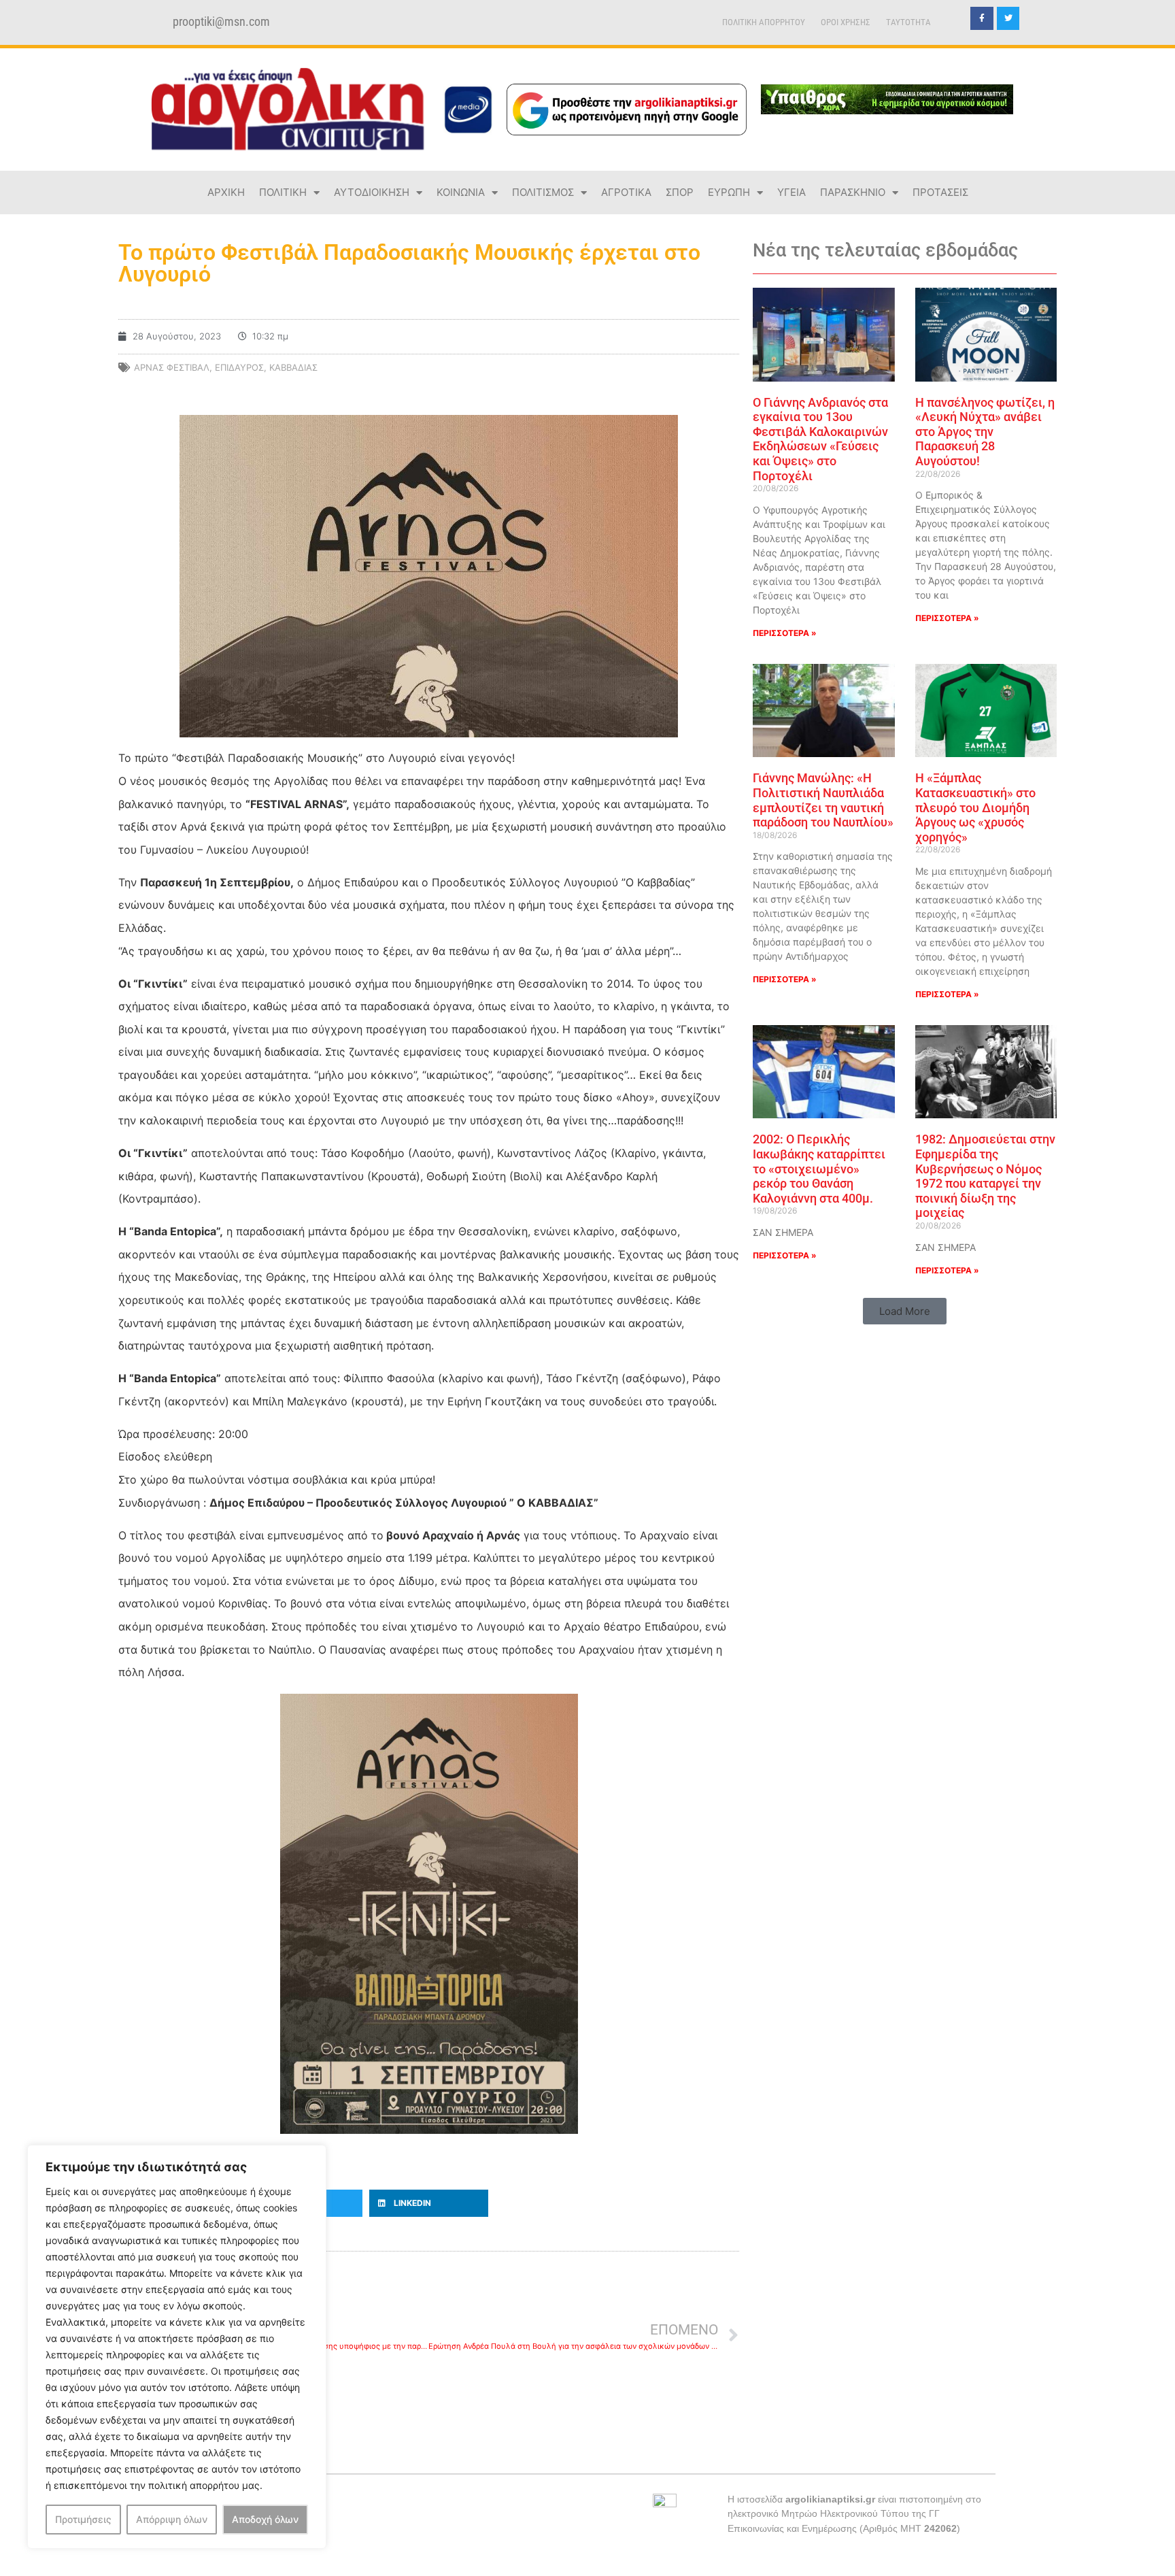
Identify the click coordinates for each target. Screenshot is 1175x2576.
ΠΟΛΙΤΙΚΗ (283, 192)
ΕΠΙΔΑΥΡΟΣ (239, 367)
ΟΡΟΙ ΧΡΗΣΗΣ (846, 22)
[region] (177, 2347)
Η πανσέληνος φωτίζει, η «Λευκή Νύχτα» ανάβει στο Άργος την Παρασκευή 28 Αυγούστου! (985, 432)
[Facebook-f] (982, 18)
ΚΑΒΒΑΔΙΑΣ (293, 367)
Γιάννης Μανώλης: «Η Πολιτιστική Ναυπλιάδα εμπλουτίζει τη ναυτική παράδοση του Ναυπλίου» (823, 800)
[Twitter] (1008, 18)
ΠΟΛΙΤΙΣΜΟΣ (543, 192)
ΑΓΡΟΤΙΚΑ (626, 192)
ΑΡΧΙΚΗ (226, 192)
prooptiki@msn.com (221, 22)
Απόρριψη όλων (172, 2519)
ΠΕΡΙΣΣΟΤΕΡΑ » (785, 633)
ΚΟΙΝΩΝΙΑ (461, 192)
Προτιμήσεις (83, 2519)
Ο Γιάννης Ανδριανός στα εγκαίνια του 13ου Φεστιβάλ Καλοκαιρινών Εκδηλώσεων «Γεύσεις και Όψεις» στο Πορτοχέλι (820, 439)
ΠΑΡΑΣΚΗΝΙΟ (853, 192)
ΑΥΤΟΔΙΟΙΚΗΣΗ (372, 192)
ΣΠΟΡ (680, 192)
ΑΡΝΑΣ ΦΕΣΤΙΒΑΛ (172, 367)
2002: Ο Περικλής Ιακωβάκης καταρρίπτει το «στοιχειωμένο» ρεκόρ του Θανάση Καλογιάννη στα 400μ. (819, 1168)
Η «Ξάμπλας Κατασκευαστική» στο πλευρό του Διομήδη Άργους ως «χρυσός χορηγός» (975, 807)
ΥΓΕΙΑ (791, 192)
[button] (429, 2203)
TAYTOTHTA (908, 22)
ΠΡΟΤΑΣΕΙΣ (940, 192)
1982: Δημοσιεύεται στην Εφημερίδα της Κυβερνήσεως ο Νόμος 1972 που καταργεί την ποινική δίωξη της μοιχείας (985, 1176)
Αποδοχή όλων (265, 2519)
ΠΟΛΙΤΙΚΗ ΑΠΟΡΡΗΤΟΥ (764, 22)
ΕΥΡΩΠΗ (729, 192)
